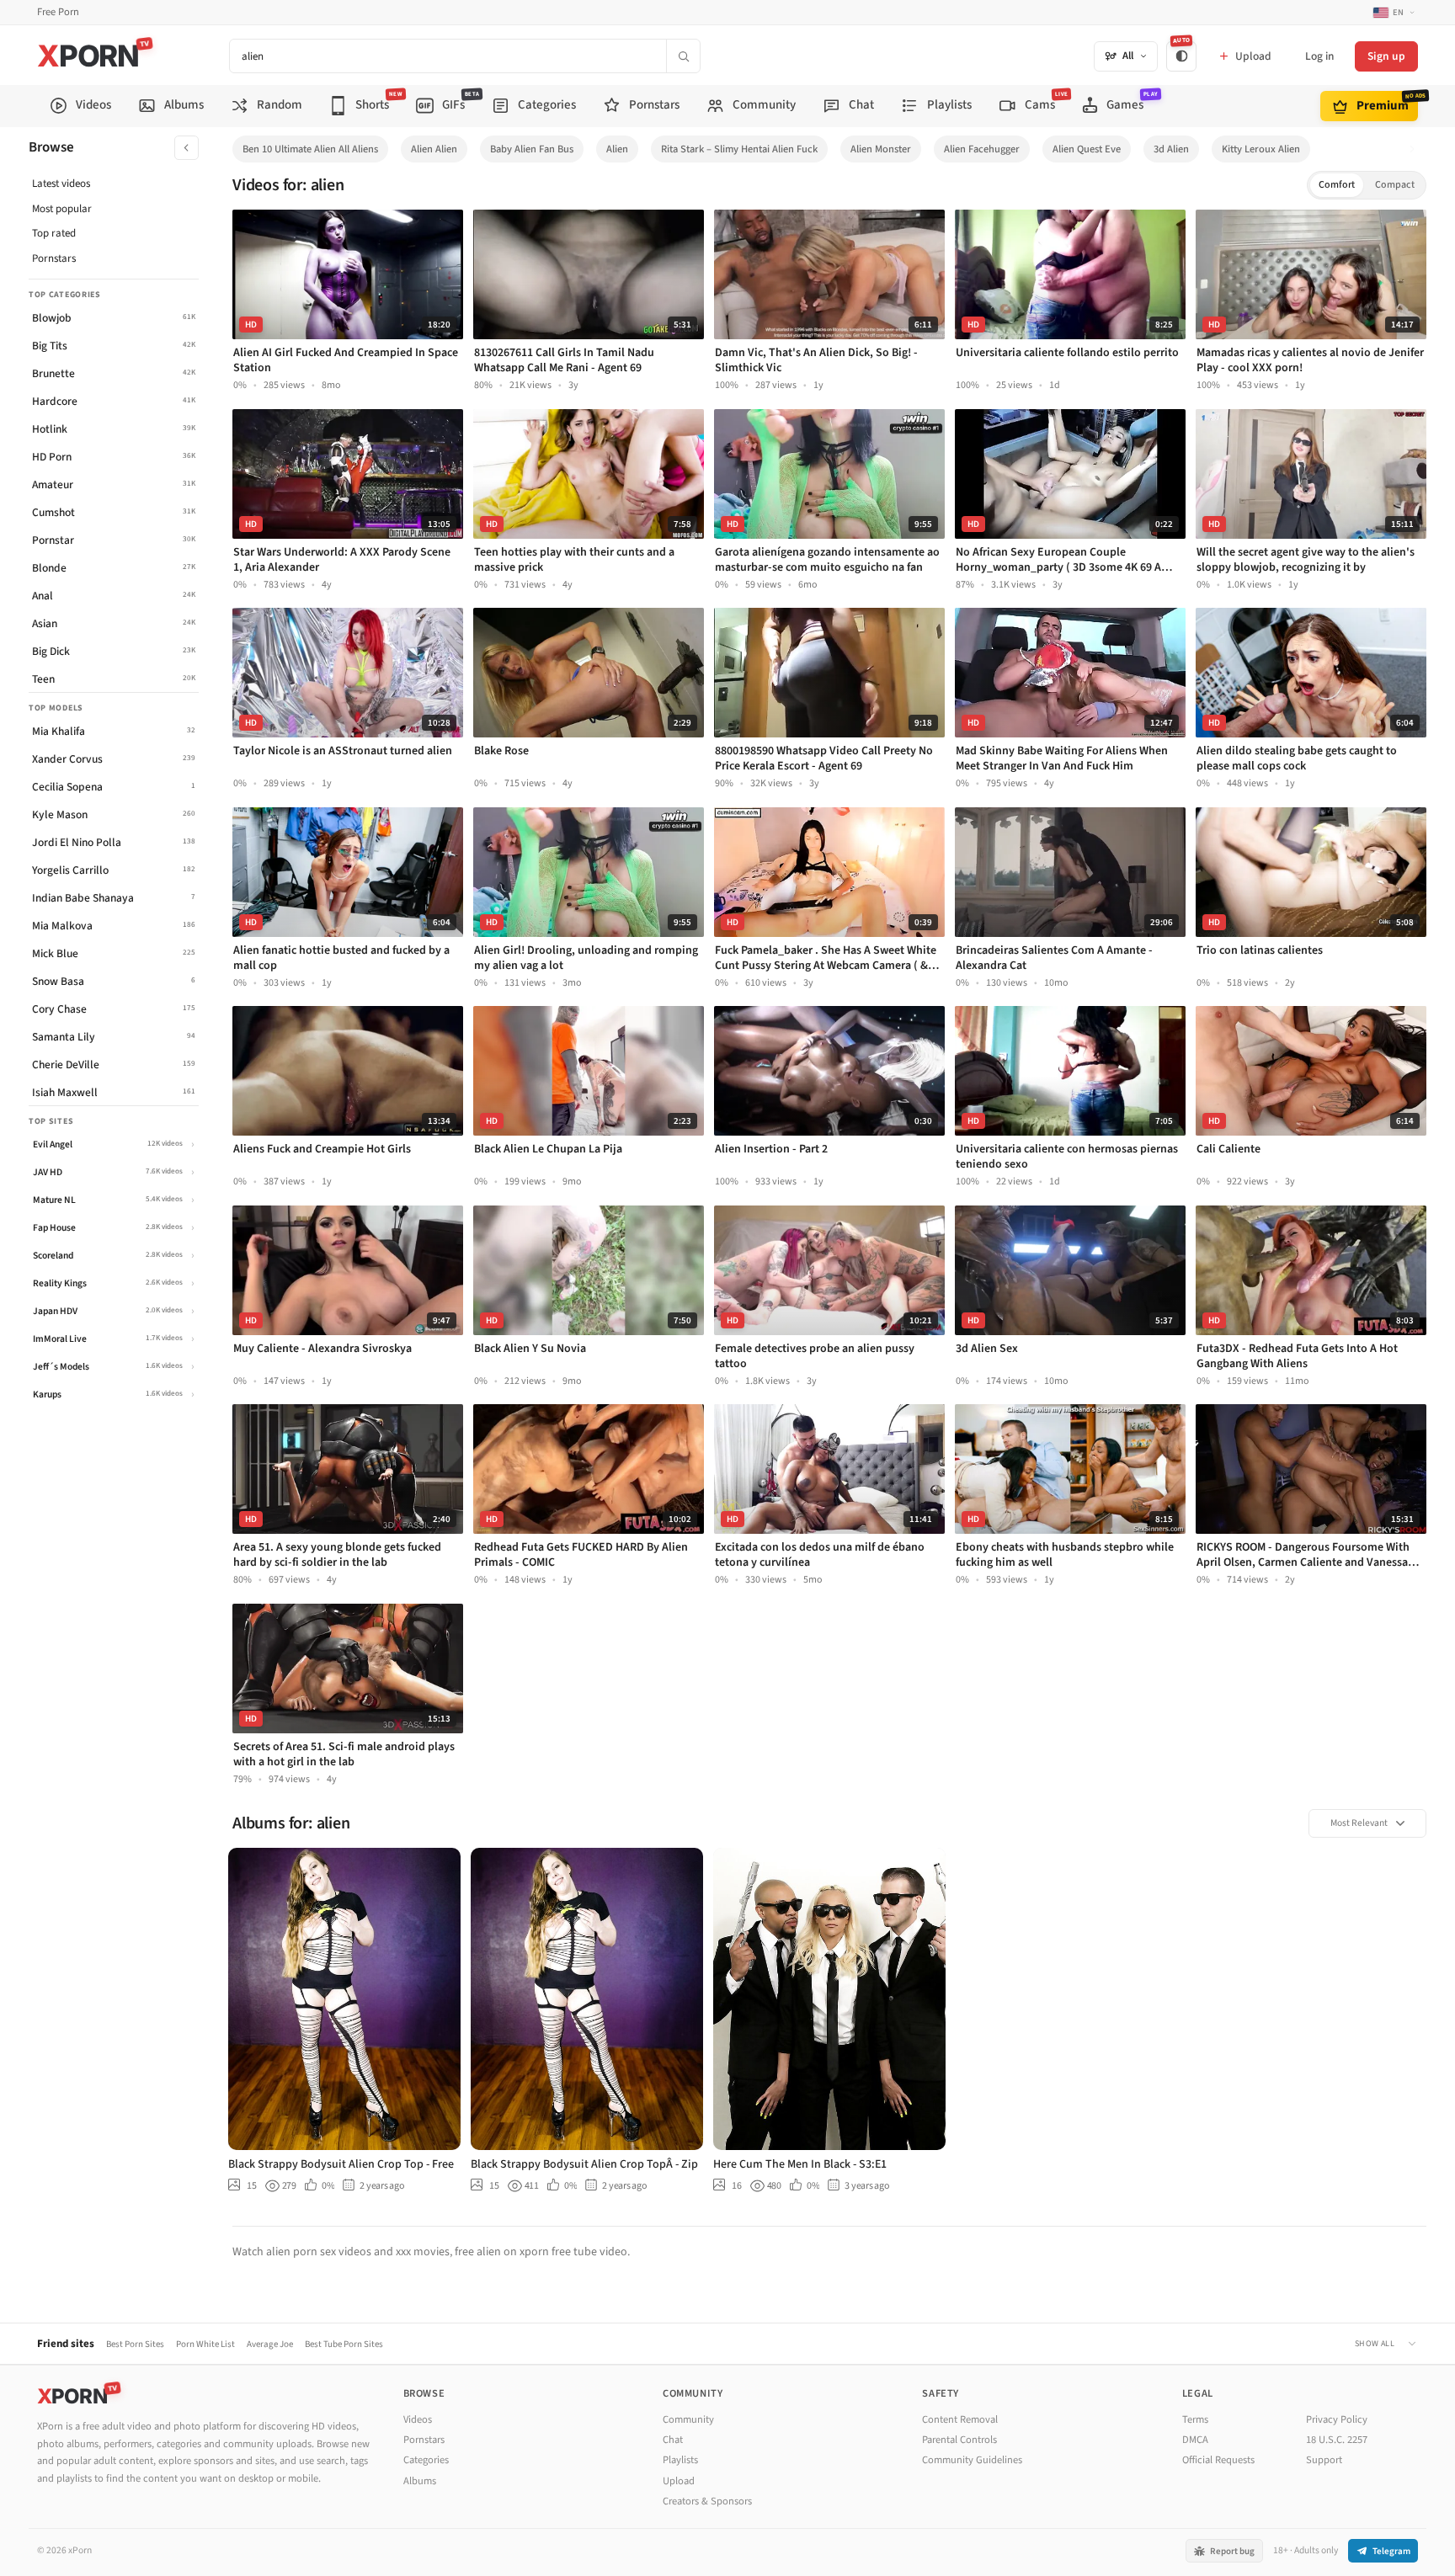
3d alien (1171, 149)
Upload (679, 2481)
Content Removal (960, 2419)
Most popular (62, 209)
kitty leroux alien (1261, 149)
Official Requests (1218, 2460)
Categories (426, 2460)
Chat (673, 2440)
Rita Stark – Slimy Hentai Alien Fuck (739, 149)
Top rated (54, 233)
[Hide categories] (187, 148)
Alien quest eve (1087, 149)
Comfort (1337, 185)
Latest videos (61, 184)
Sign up (1386, 56)
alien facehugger (982, 149)
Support (1324, 2460)
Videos (418, 2419)
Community (688, 2419)
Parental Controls (959, 2440)
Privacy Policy (1337, 2419)
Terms (1195, 2419)
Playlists (680, 2460)
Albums (420, 2481)
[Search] (683, 56)
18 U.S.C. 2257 (1337, 2440)
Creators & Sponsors (707, 2501)
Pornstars (54, 258)
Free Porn (58, 12)
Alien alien (434, 149)
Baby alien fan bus (532, 149)
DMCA (1195, 2440)
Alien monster (881, 149)
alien (617, 149)
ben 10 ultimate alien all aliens (310, 149)
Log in (1319, 56)
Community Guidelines (972, 2460)
